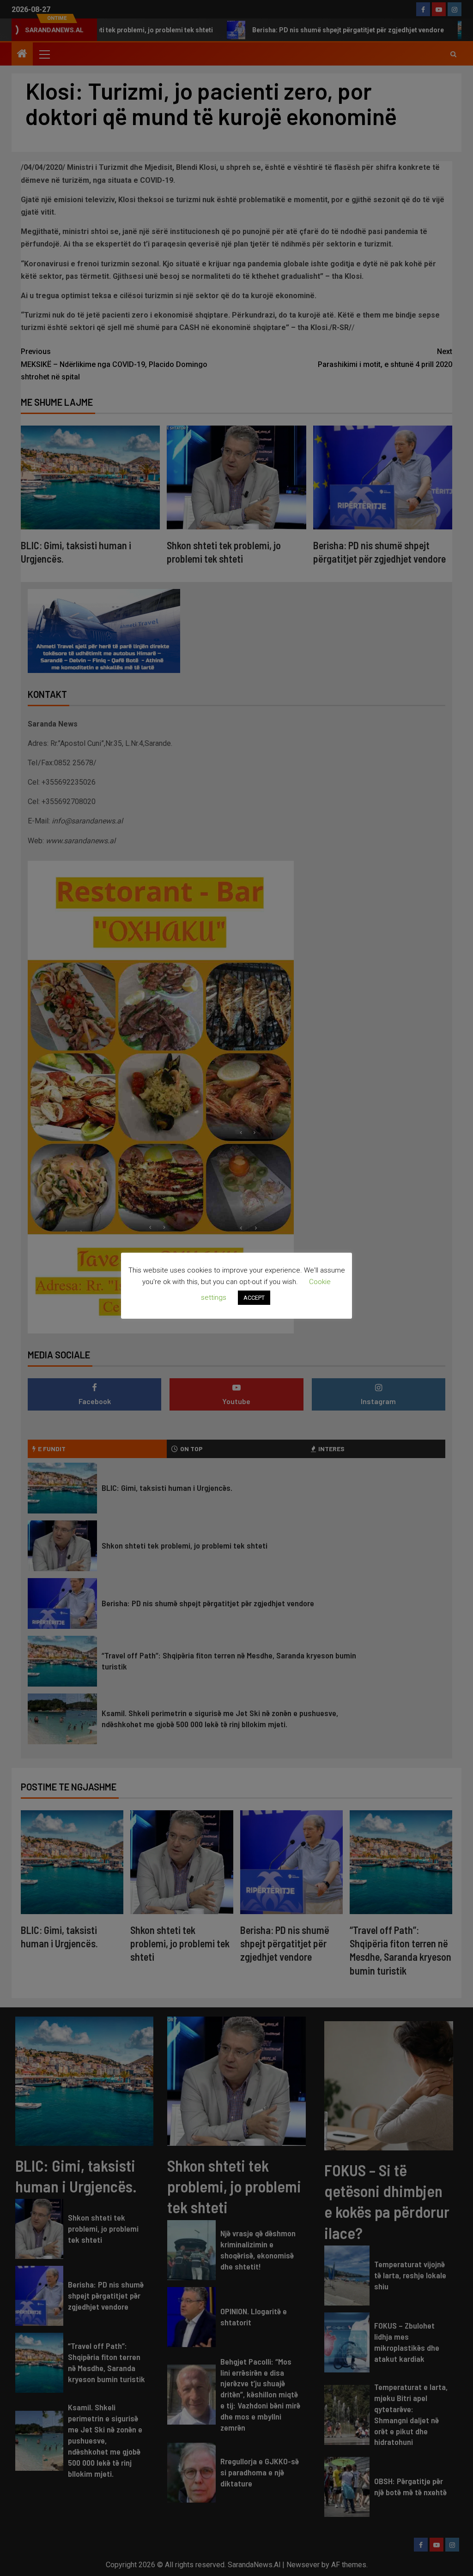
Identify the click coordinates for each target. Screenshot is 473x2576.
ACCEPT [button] (254, 1298)
